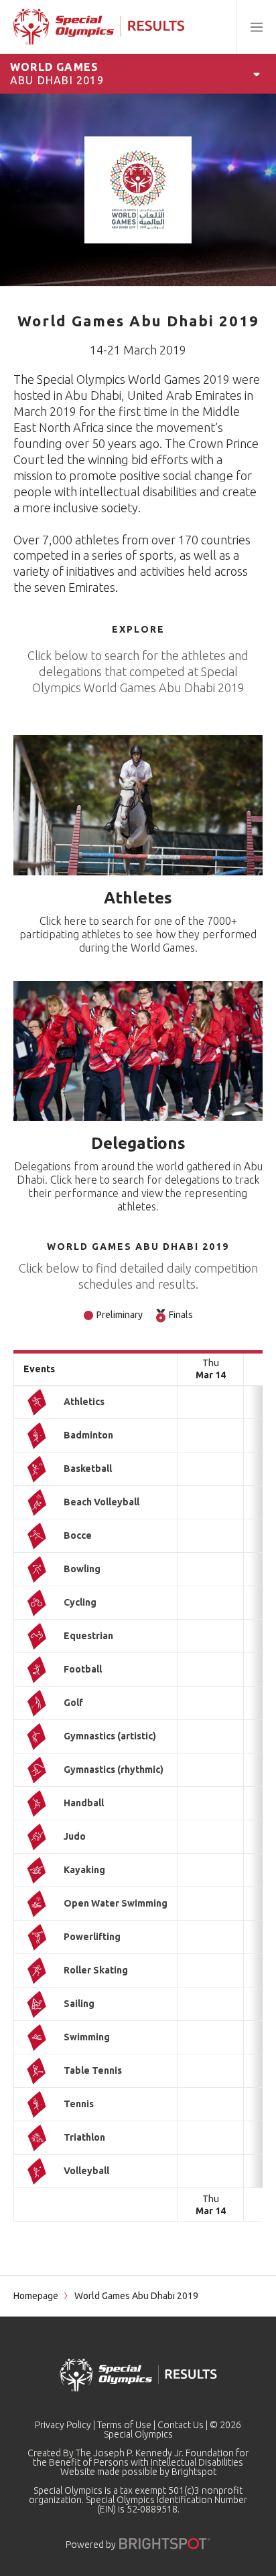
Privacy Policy (63, 2425)
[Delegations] (138, 1051)
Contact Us (181, 2425)
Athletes (138, 898)
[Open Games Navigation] (257, 74)
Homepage (36, 2296)
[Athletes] (138, 805)
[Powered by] (165, 2544)
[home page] (99, 27)
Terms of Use (124, 2425)
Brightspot (194, 2472)
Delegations (138, 1143)
